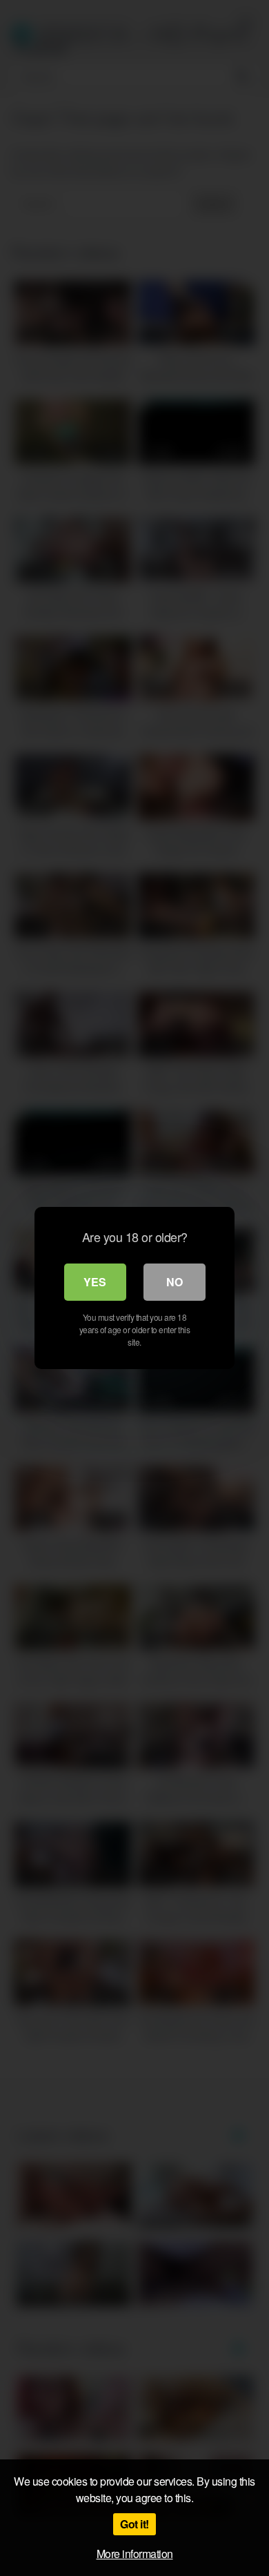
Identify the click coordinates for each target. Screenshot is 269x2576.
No (175, 1282)
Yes (95, 1282)
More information (135, 2554)
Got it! (134, 2524)
